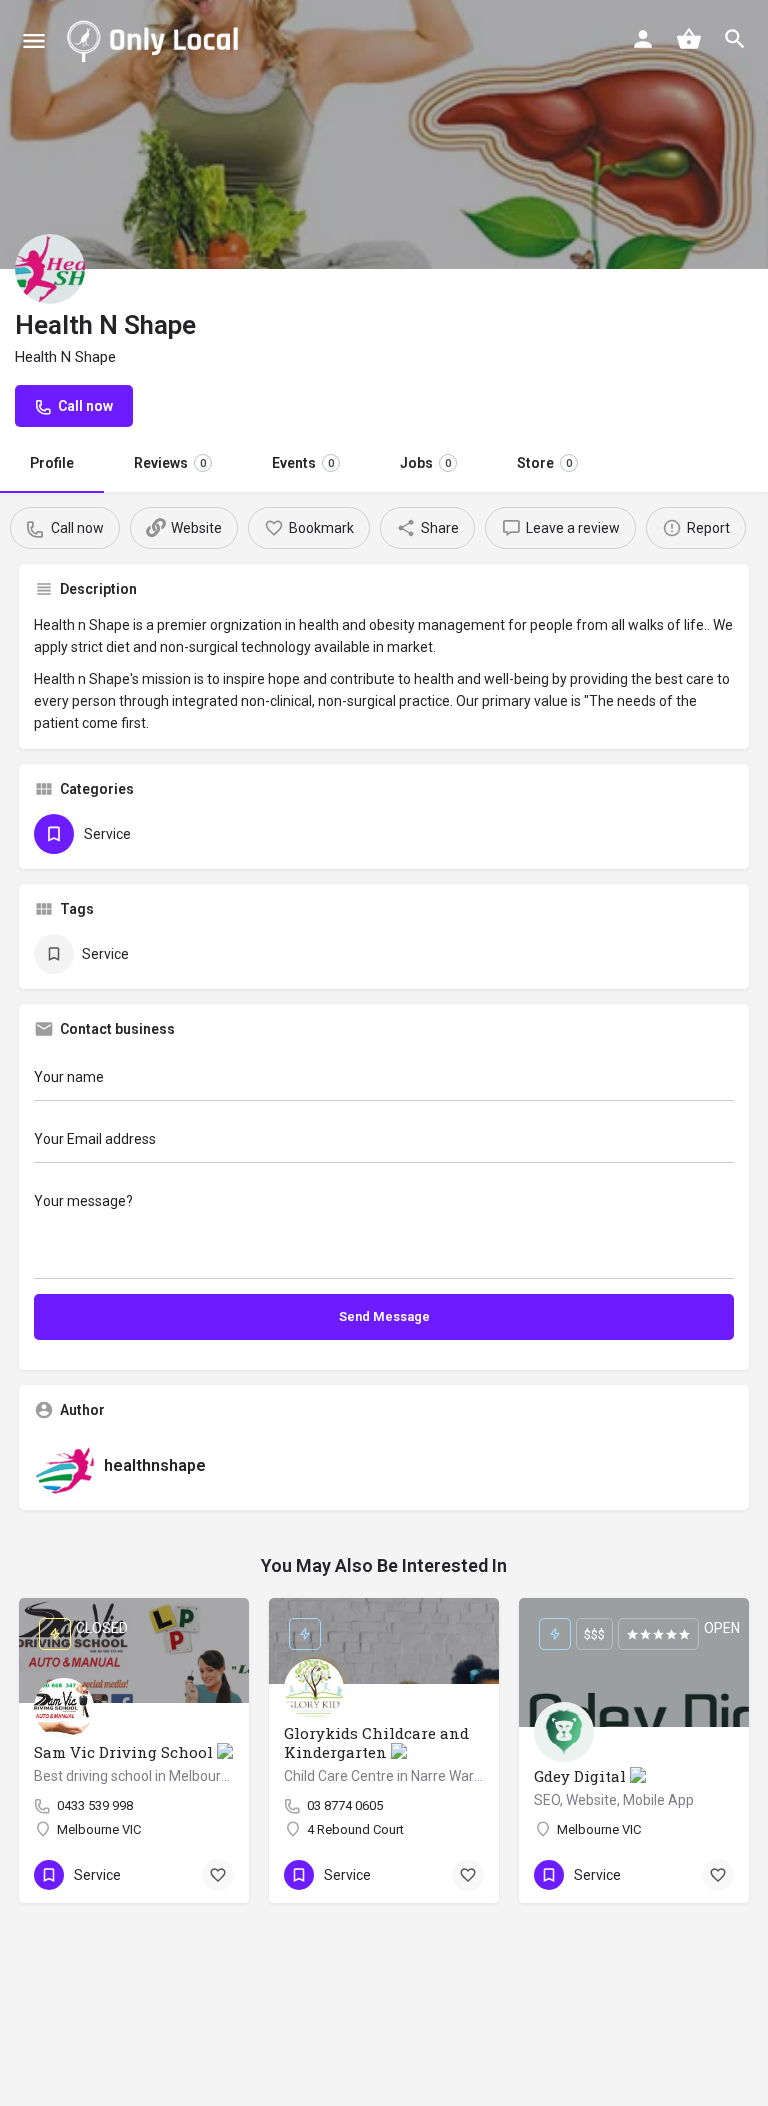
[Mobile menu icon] (34, 40)
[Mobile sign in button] (643, 39)
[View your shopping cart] (689, 39)
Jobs (425, 463)
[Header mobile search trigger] (735, 39)
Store (544, 463)
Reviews (170, 463)
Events (303, 463)
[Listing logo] (50, 269)
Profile (52, 463)
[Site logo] (156, 40)
